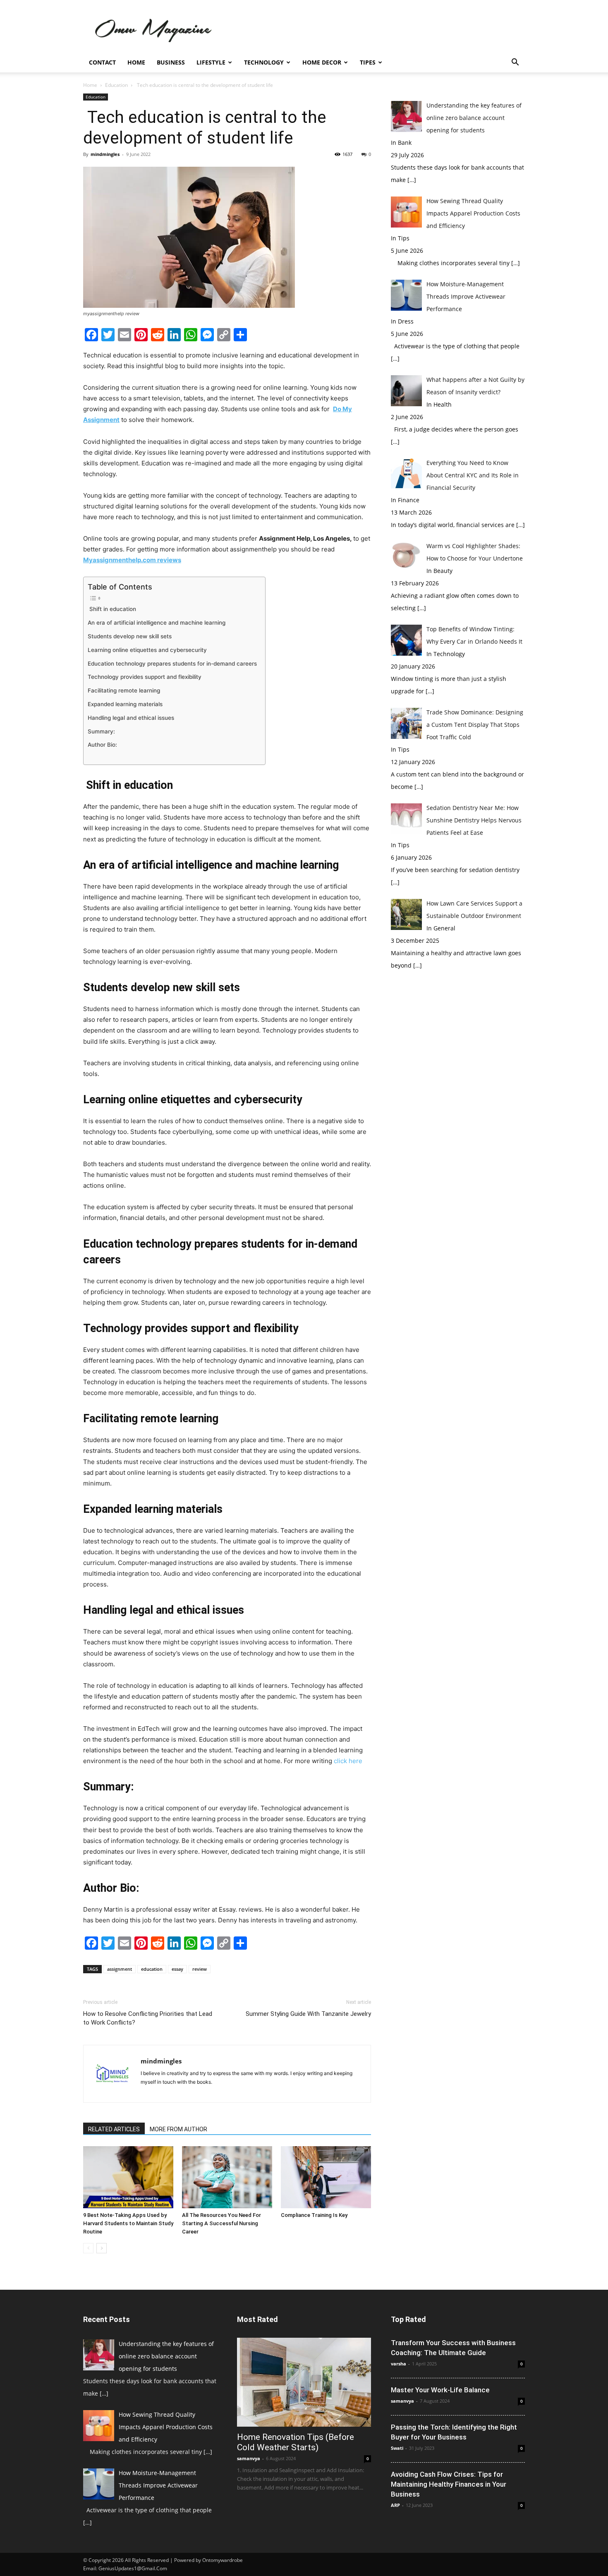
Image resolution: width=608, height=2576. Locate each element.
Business (171, 62)
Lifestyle (211, 62)
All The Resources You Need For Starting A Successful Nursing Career (221, 2223)
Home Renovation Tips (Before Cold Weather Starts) (296, 2442)
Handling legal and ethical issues (132, 718)
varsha (399, 2364)
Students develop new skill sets (130, 636)
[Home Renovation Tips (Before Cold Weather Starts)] (304, 2382)
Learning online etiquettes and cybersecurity (148, 650)
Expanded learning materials (125, 704)
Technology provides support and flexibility (145, 677)
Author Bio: (102, 745)
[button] (515, 63)
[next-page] (102, 2248)
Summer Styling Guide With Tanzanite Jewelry (308, 2014)
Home (136, 62)
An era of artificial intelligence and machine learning (157, 623)
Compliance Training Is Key (314, 2215)
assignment (120, 1969)
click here (348, 1761)
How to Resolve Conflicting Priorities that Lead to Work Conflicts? (148, 2018)
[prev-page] (88, 2248)
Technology (264, 62)
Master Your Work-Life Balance (440, 2390)
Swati (397, 2448)
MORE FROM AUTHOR (178, 2129)
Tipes (368, 62)
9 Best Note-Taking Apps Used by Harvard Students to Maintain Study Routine (128, 2223)
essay (177, 1969)
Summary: (101, 731)
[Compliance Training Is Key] (326, 2177)
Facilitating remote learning (125, 690)
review (200, 1969)
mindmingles (105, 154)
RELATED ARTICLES (114, 2129)
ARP (395, 2505)
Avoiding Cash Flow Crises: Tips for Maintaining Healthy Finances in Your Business (449, 2484)
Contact (102, 62)
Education (116, 85)
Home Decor (322, 62)
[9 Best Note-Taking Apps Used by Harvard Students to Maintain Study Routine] (128, 2177)
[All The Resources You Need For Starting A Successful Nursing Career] (227, 2177)
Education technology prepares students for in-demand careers (172, 664)
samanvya (249, 2458)
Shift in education (113, 609)
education (152, 1969)
